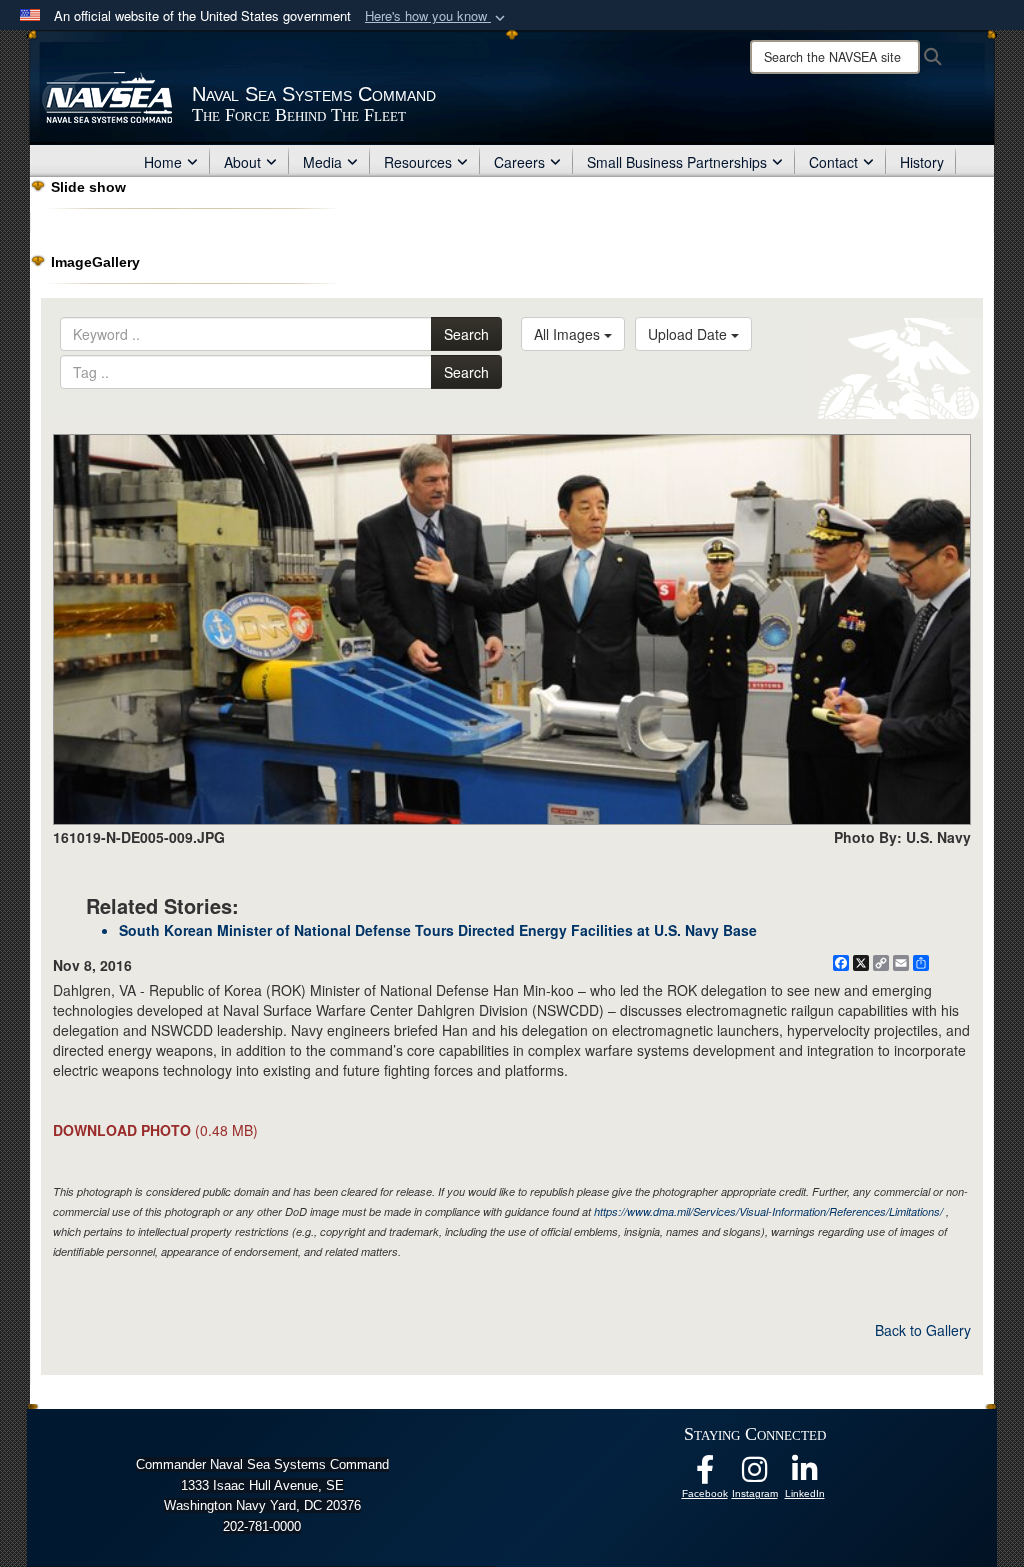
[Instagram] (755, 1475)
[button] (437, 16)
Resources (418, 162)
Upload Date (689, 334)
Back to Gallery (923, 1330)
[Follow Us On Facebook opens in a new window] (705, 1475)
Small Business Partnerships (677, 162)
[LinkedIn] (805, 1475)
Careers (519, 162)
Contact (833, 162)
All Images (569, 334)
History (922, 162)
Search (466, 334)
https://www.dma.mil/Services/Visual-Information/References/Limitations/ (768, 1211)
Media (322, 162)
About (242, 162)
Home (163, 162)
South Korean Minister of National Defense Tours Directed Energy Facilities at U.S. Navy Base (438, 930)
